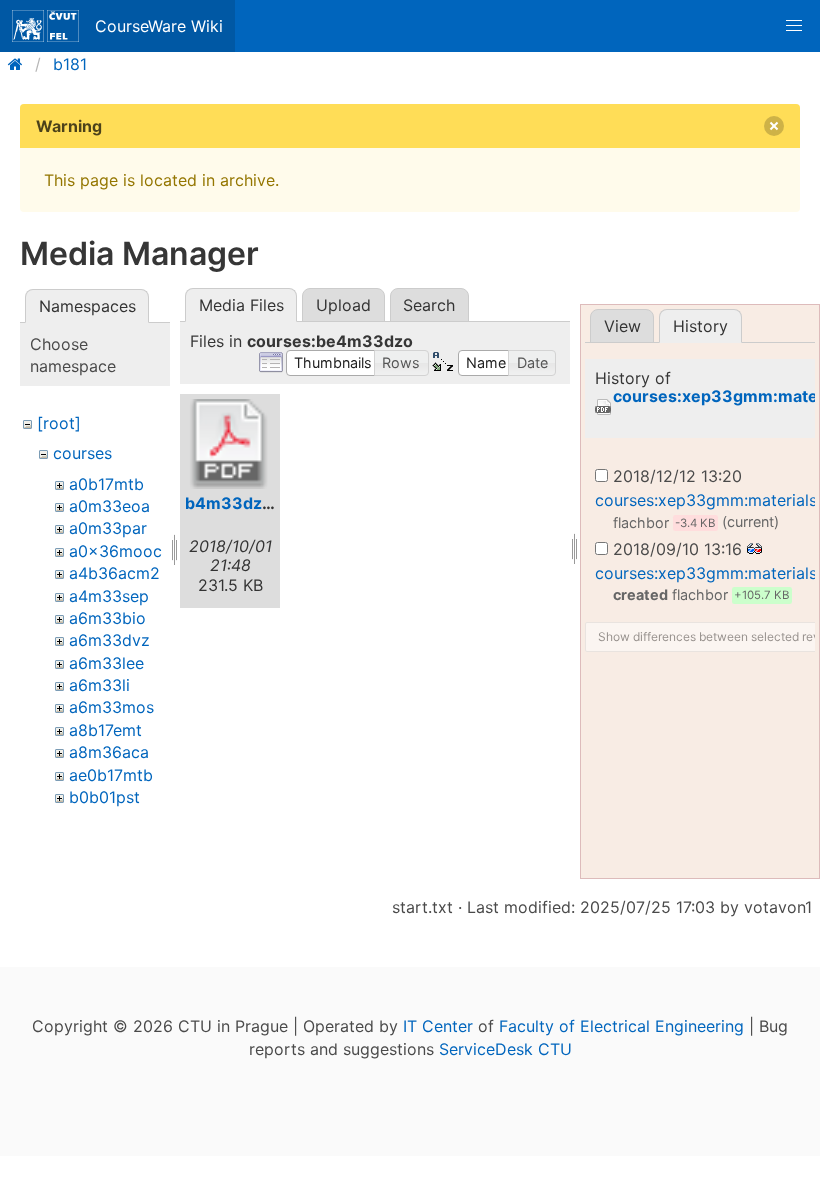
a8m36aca (109, 752)
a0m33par (108, 528)
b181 (70, 64)
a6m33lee (106, 663)
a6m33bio (107, 618)
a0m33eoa (109, 506)
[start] (21, 64)
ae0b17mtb (111, 775)
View (622, 326)
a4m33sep (109, 596)
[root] (59, 423)
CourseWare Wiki (159, 26)
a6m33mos (111, 707)
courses (82, 453)
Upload (343, 305)
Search (429, 305)
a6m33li (99, 685)
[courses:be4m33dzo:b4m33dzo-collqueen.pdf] (230, 444)
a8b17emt (105, 730)
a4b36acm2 (114, 573)
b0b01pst (104, 797)
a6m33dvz (109, 640)
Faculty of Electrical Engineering (621, 1026)
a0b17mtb (106, 484)
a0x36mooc (115, 551)
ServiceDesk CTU (505, 1049)
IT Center (438, 1026)
